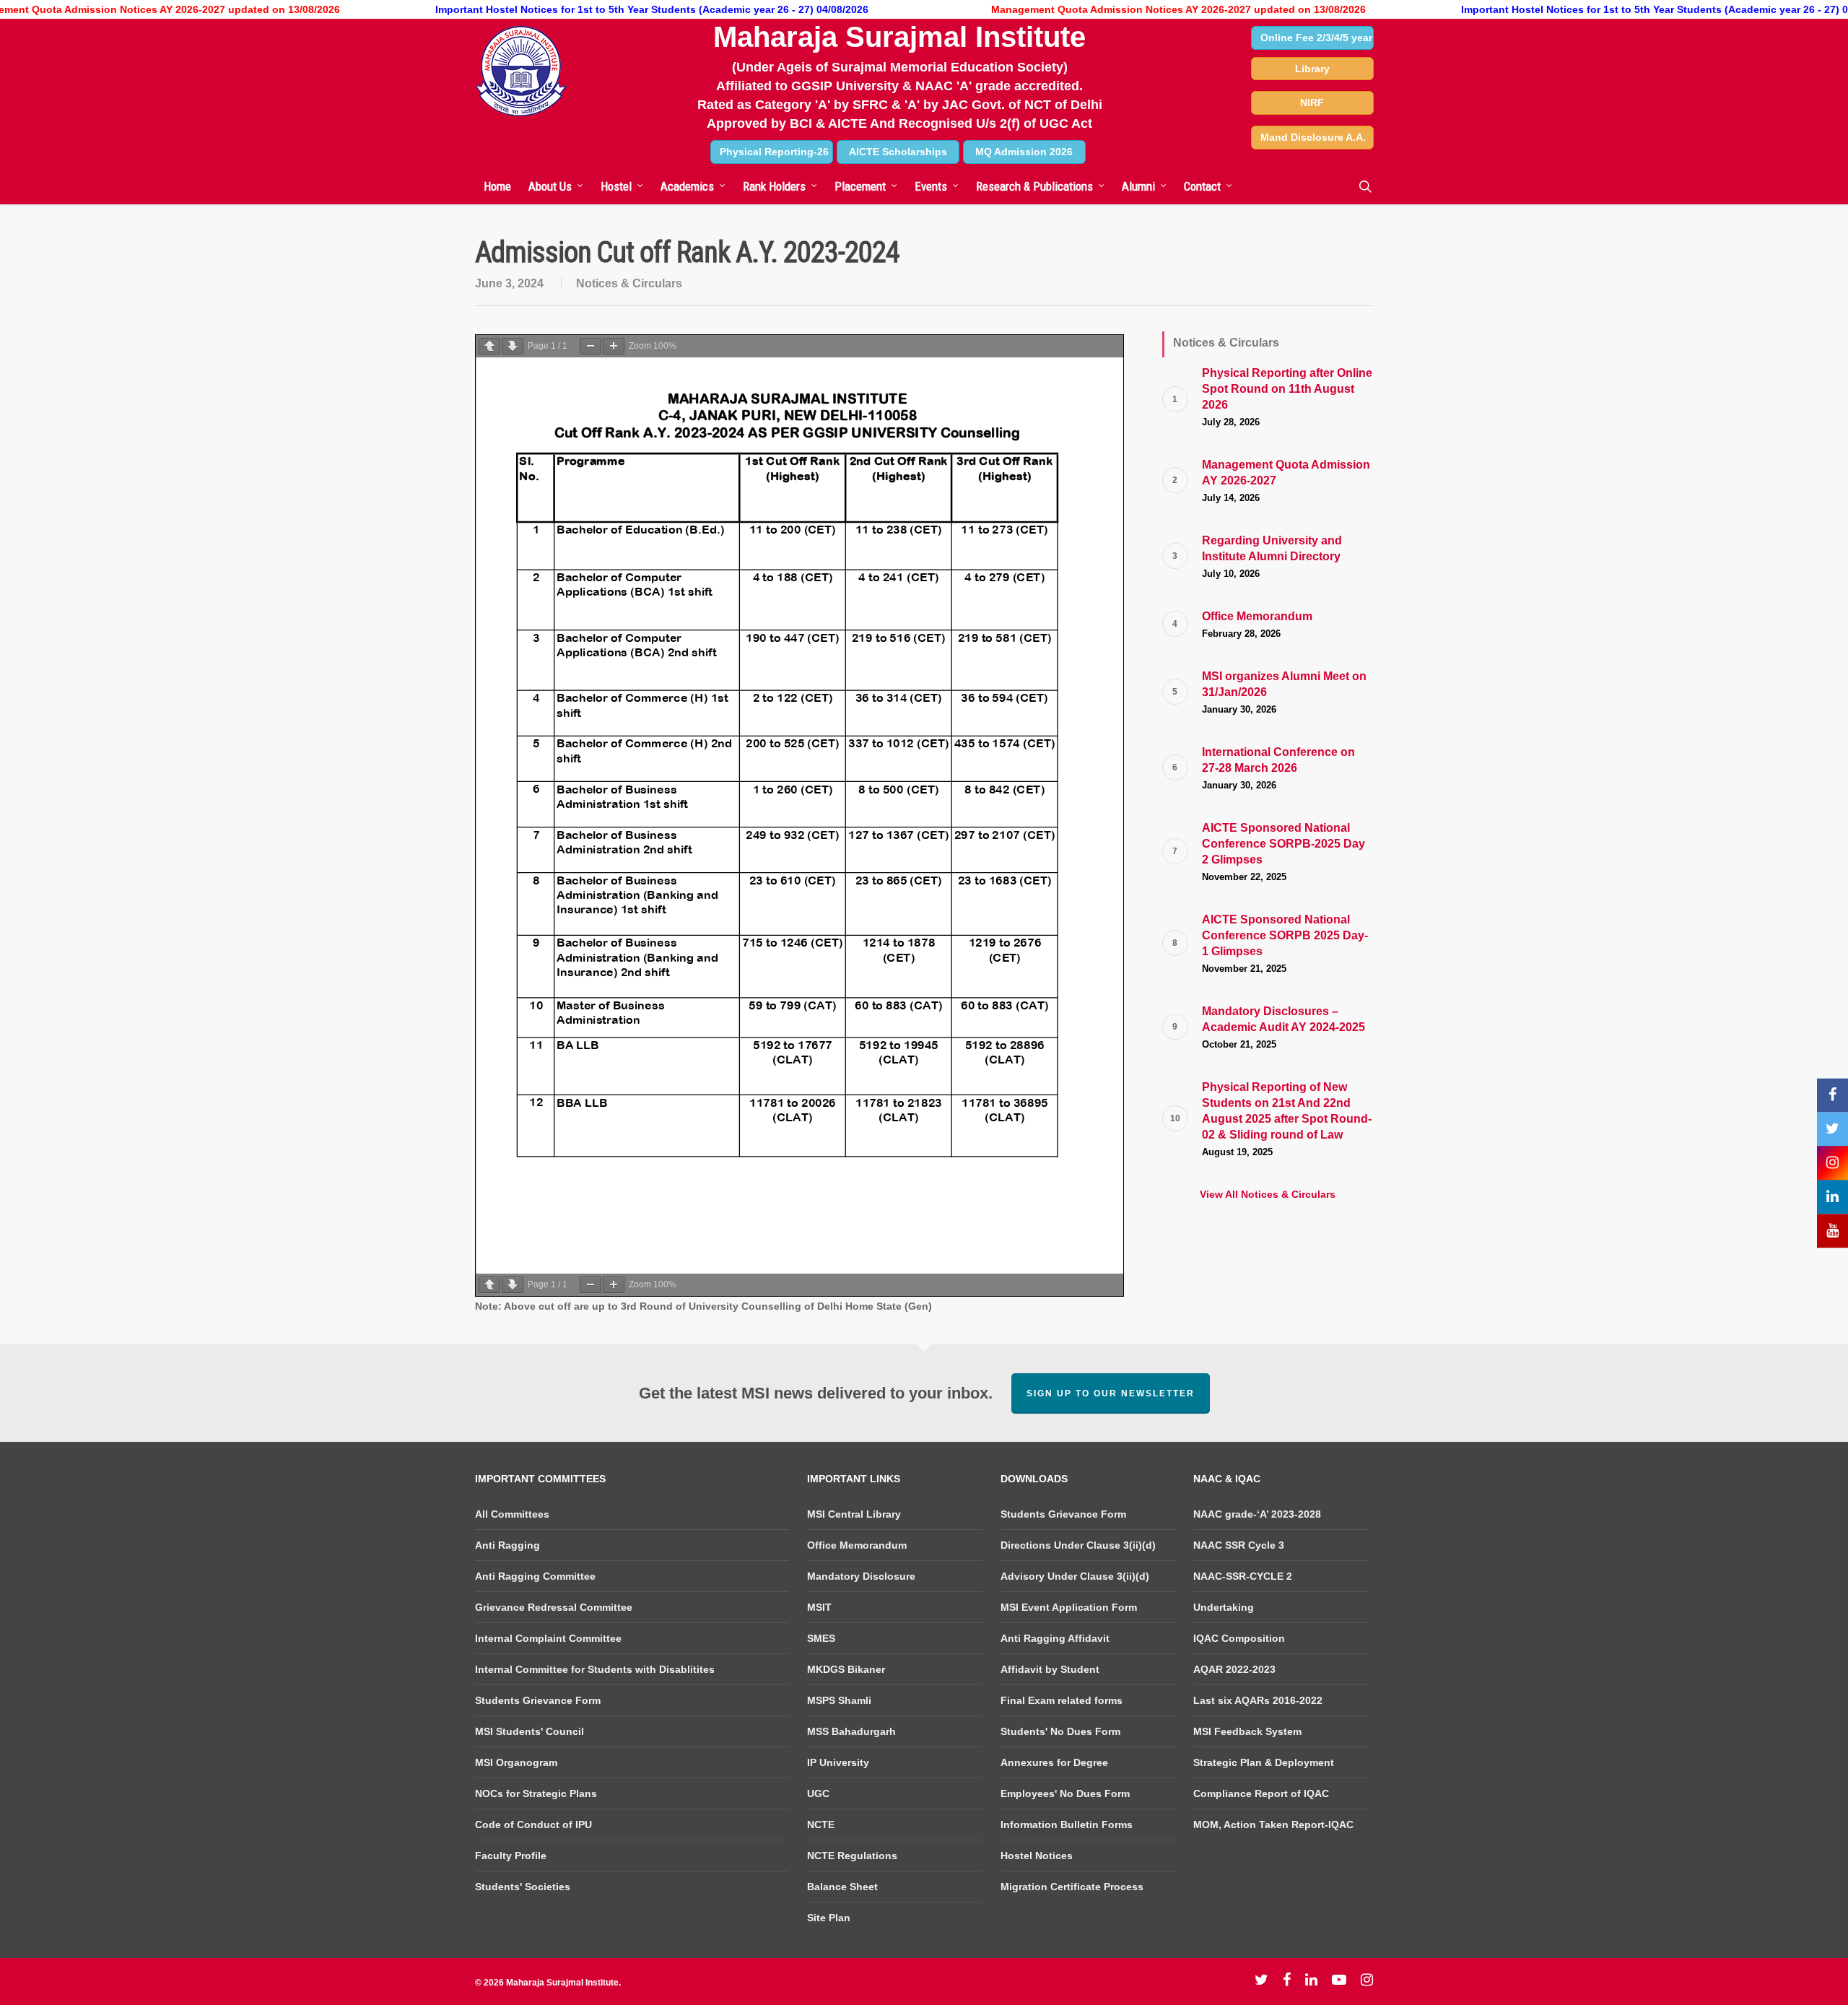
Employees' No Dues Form (1065, 1793)
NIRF (1312, 103)
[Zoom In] (614, 346)
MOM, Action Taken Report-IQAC (1273, 1824)
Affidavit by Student (1050, 1669)
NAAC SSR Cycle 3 (1239, 1545)
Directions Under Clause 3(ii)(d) (1078, 1545)
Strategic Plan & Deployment (1264, 1762)
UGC (818, 1793)
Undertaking (1224, 1607)
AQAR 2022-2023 (1234, 1669)
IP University (838, 1762)
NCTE (821, 1824)
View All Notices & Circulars (1268, 1194)
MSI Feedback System (1247, 1731)
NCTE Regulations (852, 1856)
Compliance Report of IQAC (1261, 1793)
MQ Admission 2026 (1024, 152)
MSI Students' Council (529, 1731)
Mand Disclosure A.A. (1313, 137)
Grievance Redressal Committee (554, 1607)
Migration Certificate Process (1072, 1887)
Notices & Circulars (629, 283)
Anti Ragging (507, 1545)
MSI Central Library (854, 1514)
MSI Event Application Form (1069, 1607)
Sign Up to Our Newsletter (1111, 1393)
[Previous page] (489, 346)
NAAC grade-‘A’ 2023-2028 (1257, 1514)
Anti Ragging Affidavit (1055, 1638)
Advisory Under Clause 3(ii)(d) (1075, 1576)
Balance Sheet (842, 1887)
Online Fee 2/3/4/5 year (1316, 38)
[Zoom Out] (590, 346)
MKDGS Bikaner (846, 1669)
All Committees (512, 1514)
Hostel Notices (1037, 1856)
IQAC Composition (1239, 1638)
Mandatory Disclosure (861, 1576)
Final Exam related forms (1062, 1700)
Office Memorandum (857, 1545)
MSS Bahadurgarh (851, 1731)
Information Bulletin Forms (1067, 1824)
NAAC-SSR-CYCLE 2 (1243, 1576)
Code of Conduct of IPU (533, 1824)
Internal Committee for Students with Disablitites (595, 1669)
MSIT (819, 1607)
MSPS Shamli (839, 1700)
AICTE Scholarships (898, 152)
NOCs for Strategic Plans (536, 1793)
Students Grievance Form (538, 1700)
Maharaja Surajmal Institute (899, 37)
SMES (821, 1638)
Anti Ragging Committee (535, 1576)
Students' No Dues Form (1060, 1731)
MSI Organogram (516, 1762)
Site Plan (829, 1918)
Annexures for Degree (1054, 1762)
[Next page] (513, 346)
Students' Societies (523, 1887)
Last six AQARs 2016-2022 (1258, 1700)
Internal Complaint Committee (548, 1638)
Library (1312, 69)
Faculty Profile (511, 1856)
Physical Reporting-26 (774, 152)
